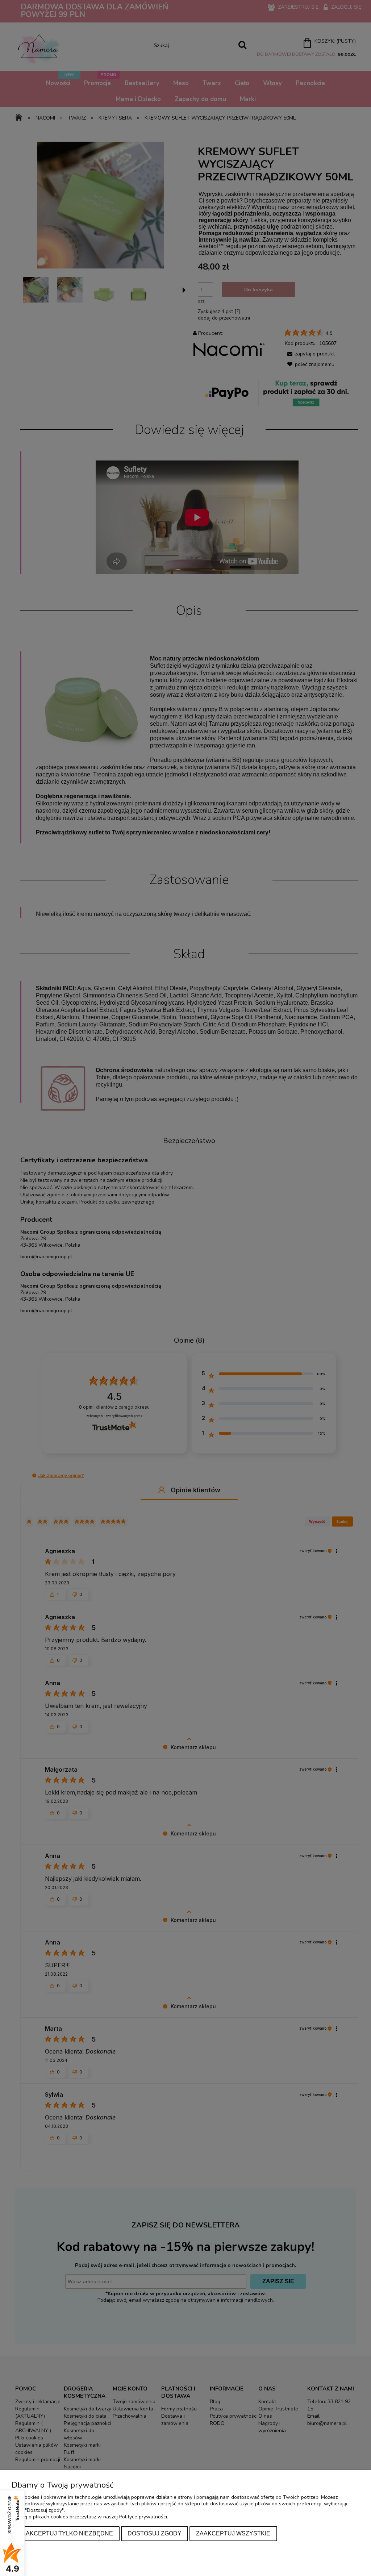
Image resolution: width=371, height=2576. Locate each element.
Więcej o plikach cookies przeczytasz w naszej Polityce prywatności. (90, 2517)
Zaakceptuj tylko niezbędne (66, 2533)
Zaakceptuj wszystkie (233, 2533)
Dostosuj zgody (155, 2533)
